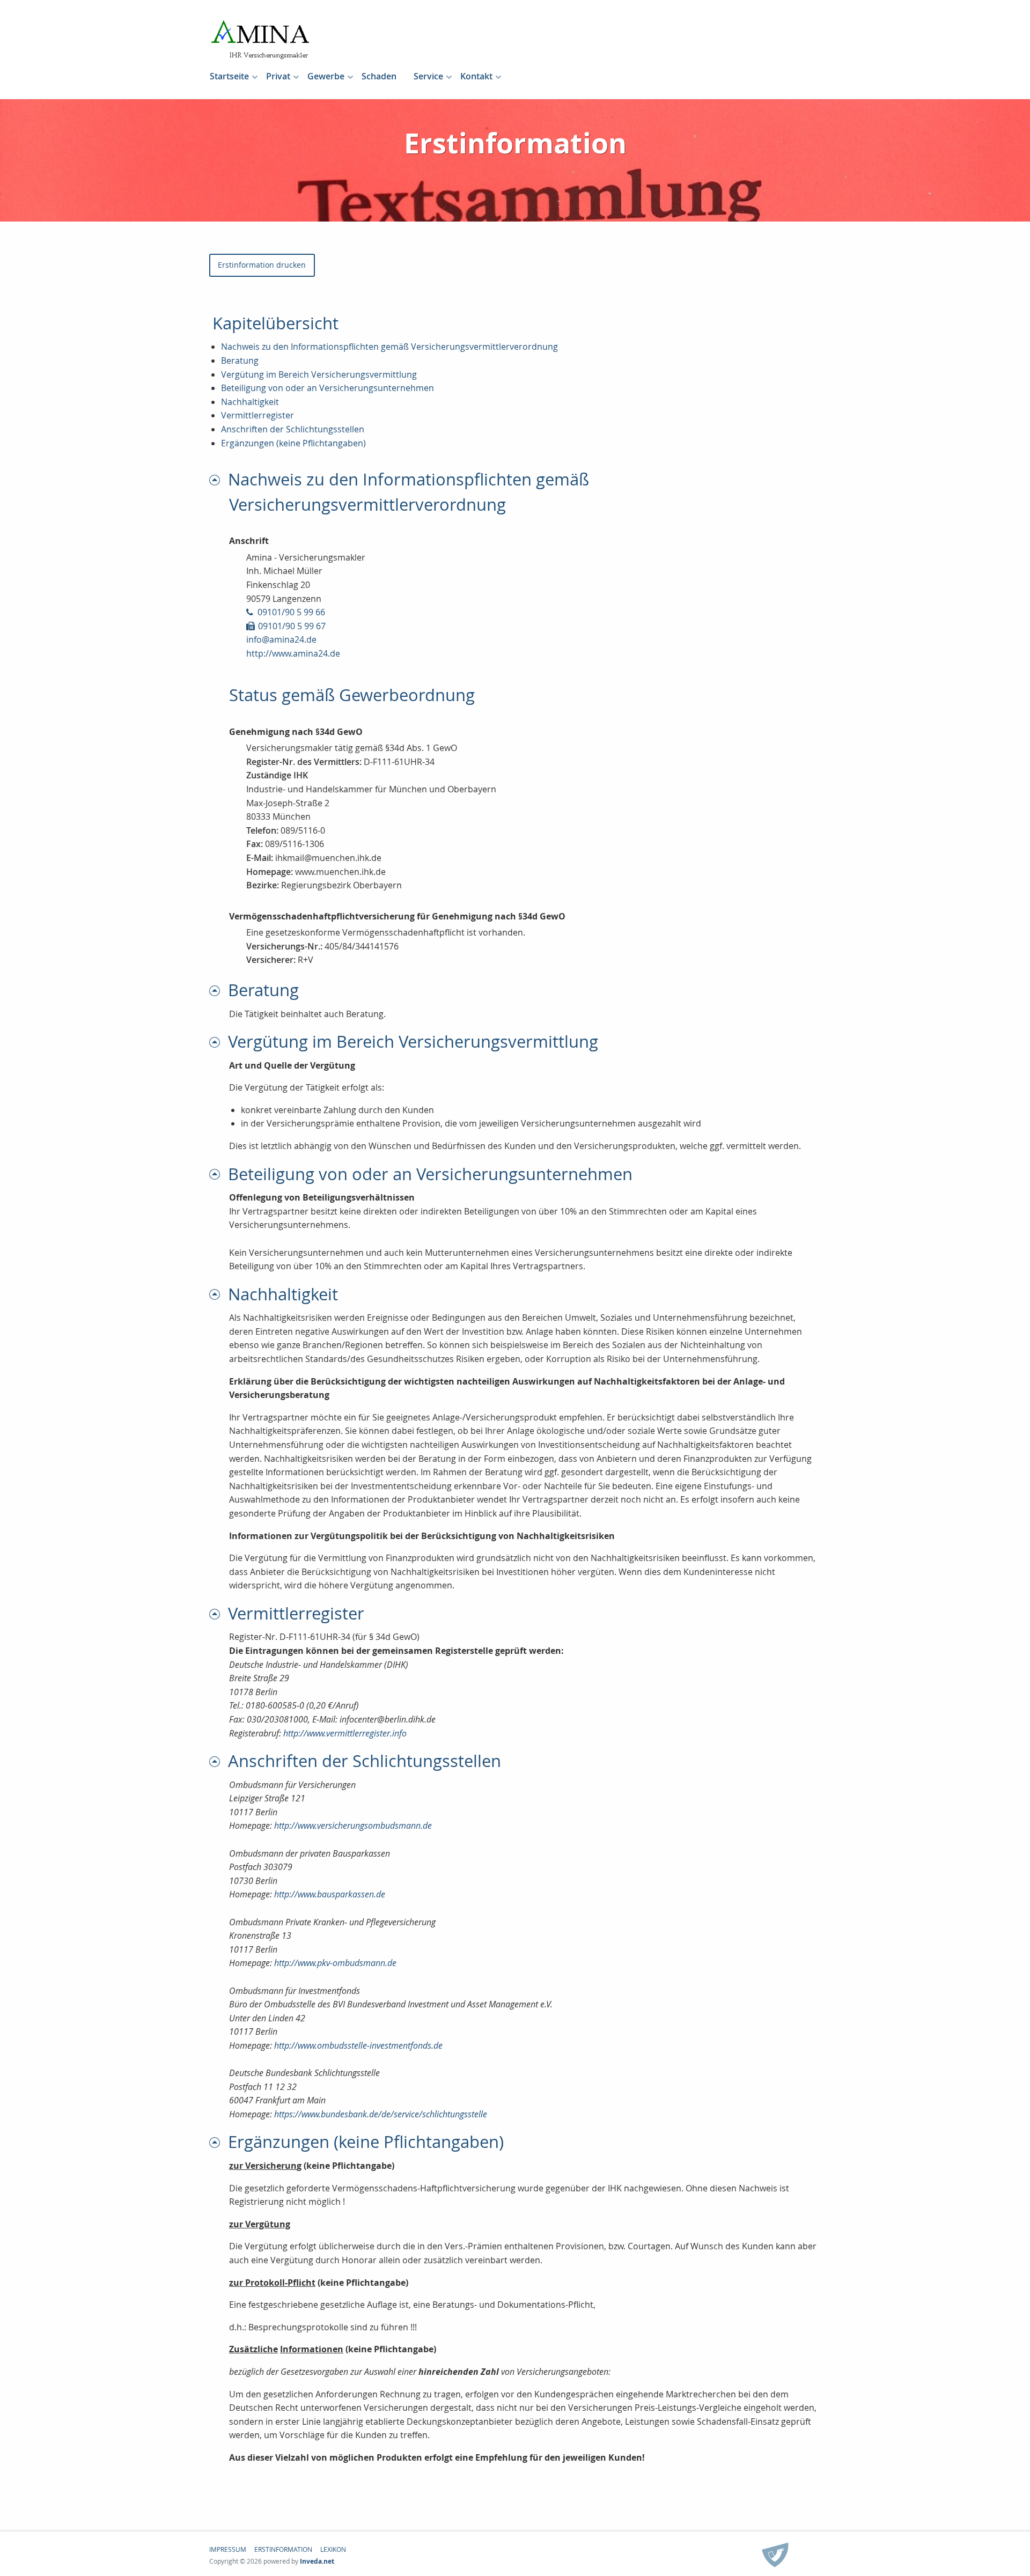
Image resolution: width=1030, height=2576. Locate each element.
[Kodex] (775, 2556)
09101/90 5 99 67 (292, 626)
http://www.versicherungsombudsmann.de (353, 1826)
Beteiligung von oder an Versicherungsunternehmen (328, 388)
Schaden (379, 76)
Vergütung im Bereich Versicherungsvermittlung (319, 374)
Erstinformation (283, 2549)
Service (428, 76)
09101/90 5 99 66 (291, 612)
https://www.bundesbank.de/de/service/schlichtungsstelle (381, 2114)
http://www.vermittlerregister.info (345, 1733)
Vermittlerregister (257, 415)
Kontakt (476, 76)
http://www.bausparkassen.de (330, 1894)
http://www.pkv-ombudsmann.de (335, 1963)
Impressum (228, 2549)
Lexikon (333, 2549)
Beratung (240, 360)
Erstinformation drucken (262, 265)
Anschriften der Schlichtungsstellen (293, 429)
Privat (278, 76)
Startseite (229, 76)
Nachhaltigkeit (250, 402)
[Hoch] (219, 479)
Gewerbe (326, 76)
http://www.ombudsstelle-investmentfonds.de (358, 2045)
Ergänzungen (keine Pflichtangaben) (293, 443)
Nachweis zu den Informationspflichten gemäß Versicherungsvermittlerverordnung (389, 347)
